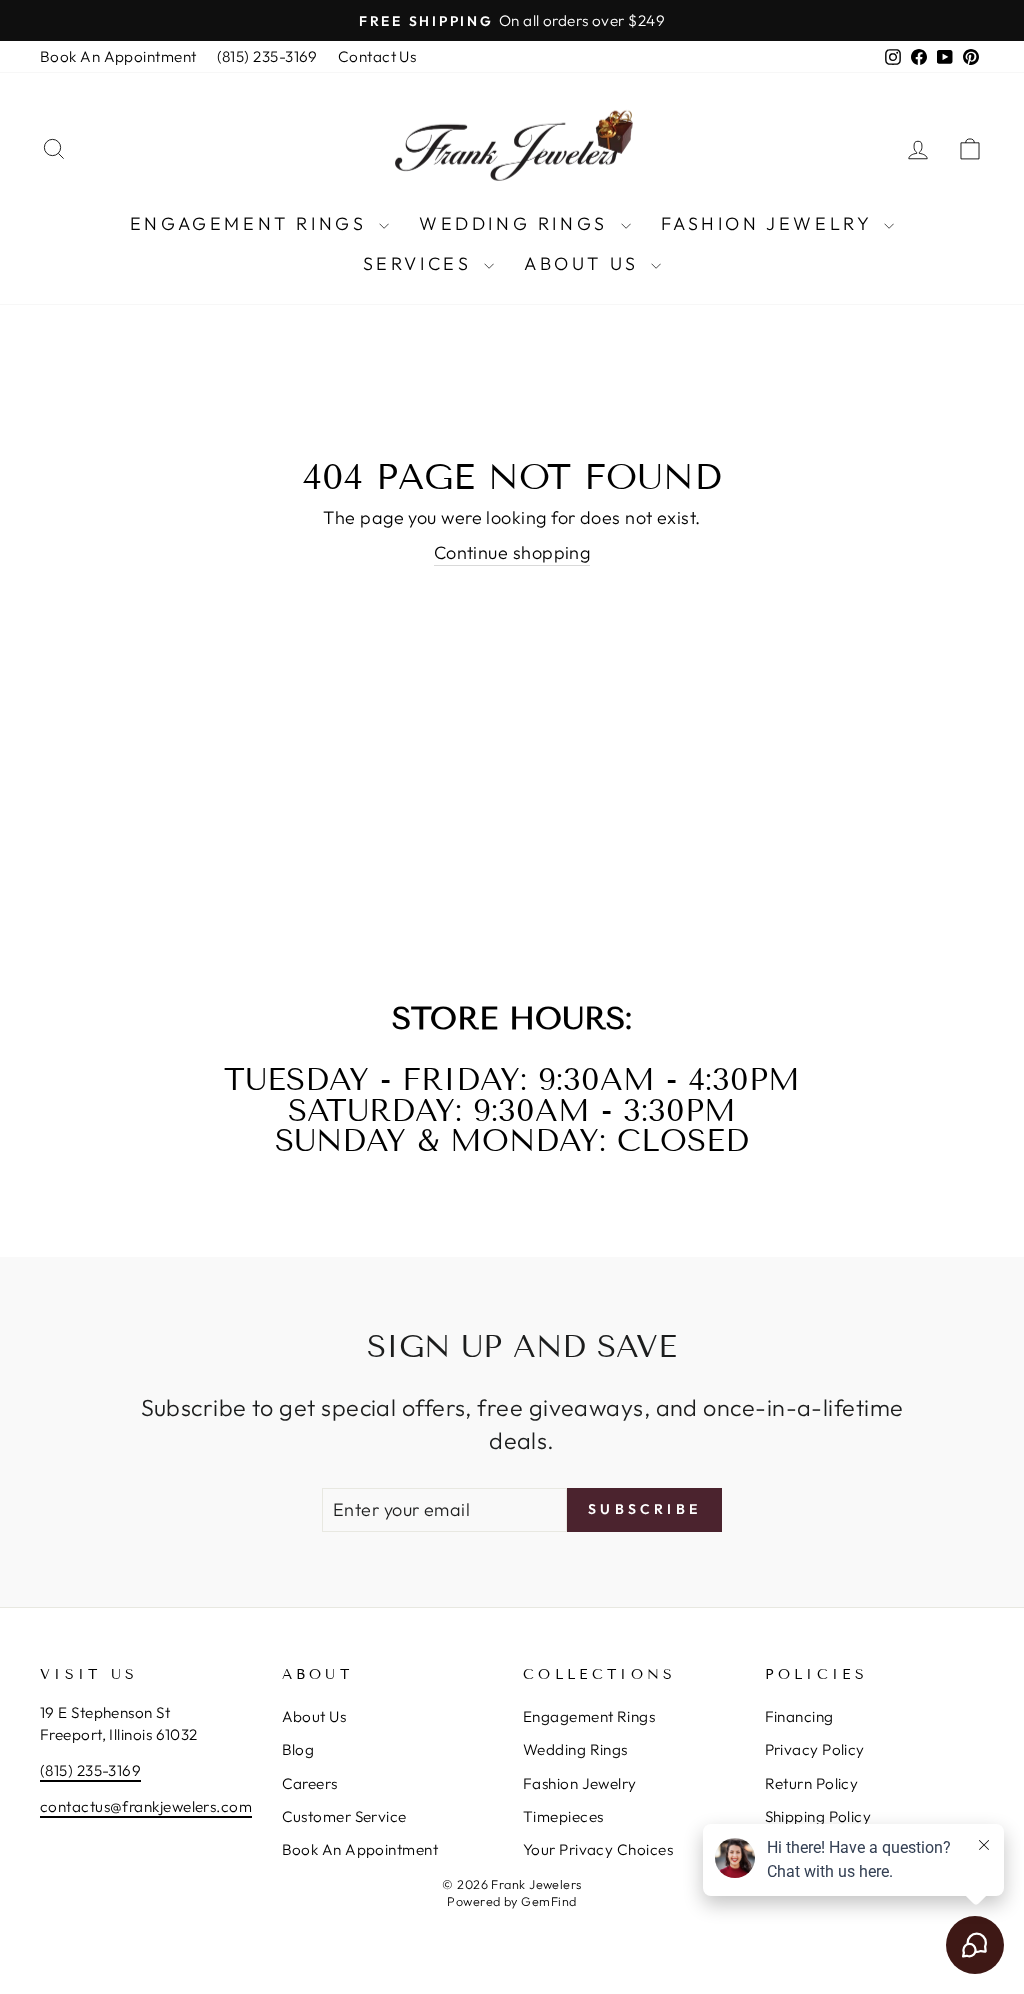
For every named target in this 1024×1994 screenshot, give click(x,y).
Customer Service (344, 1816)
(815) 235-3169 (267, 56)
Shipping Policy (818, 1816)
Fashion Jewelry (770, 223)
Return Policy (812, 1783)
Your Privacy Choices (598, 1849)
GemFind (548, 1901)
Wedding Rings (517, 223)
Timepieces (563, 1816)
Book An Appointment (118, 56)
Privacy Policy (815, 1749)
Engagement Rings (252, 223)
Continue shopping (512, 552)
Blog (298, 1749)
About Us (585, 263)
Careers (310, 1783)
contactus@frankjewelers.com (146, 1806)
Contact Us (377, 56)
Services (421, 263)
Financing (799, 1716)
